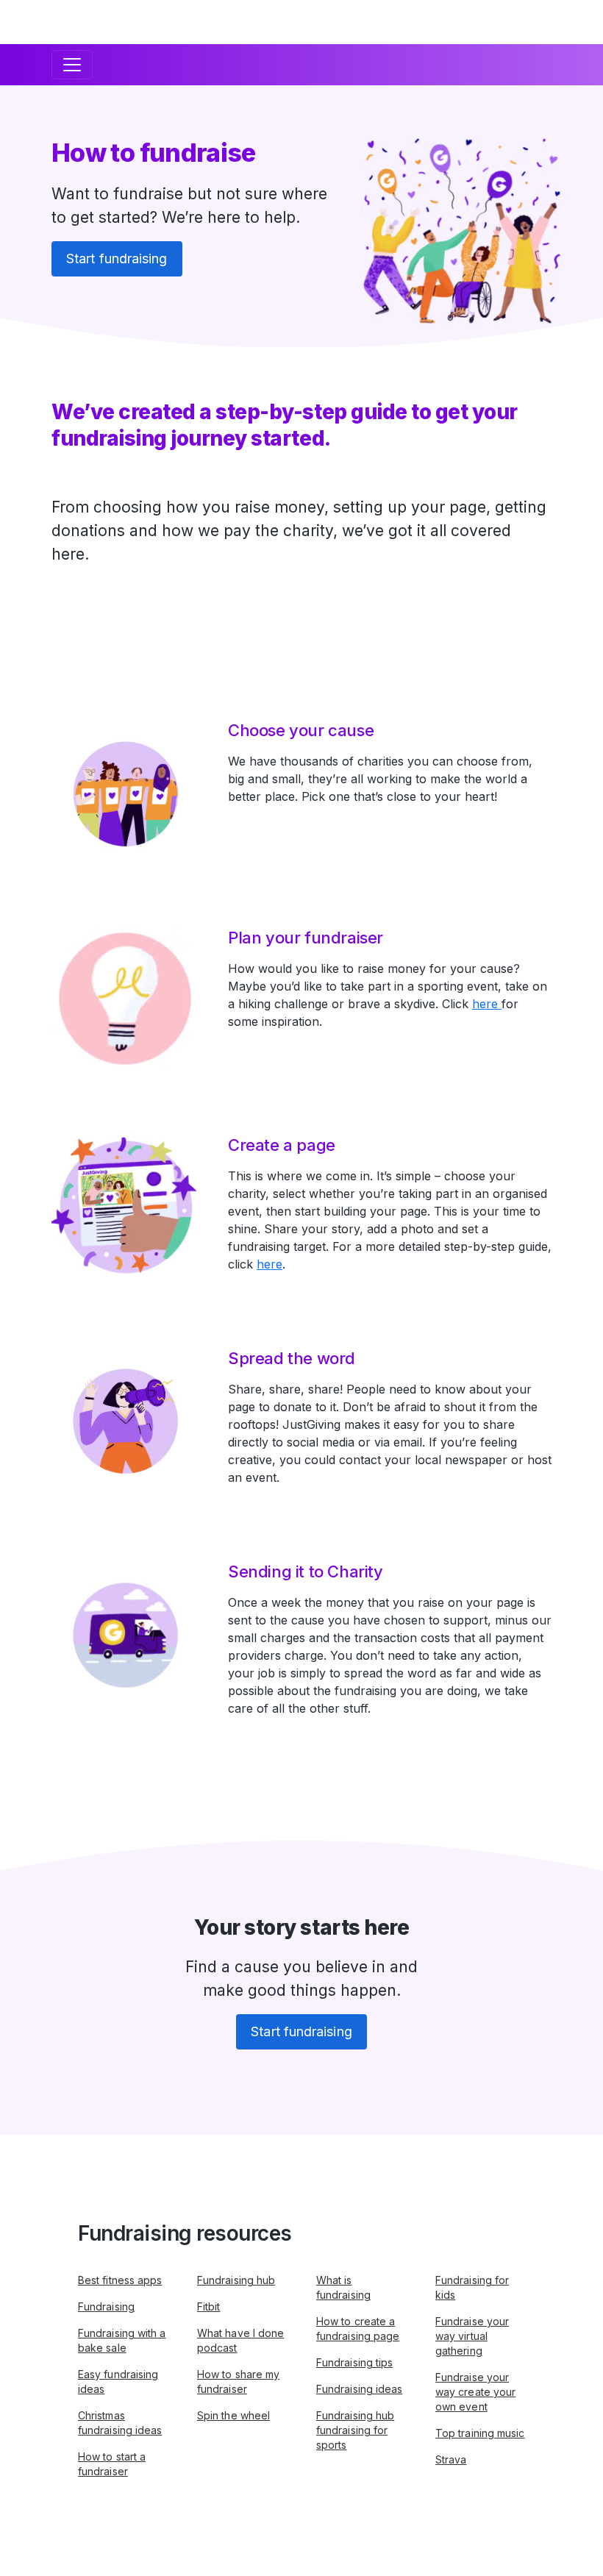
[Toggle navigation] (72, 65)
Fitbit (208, 2306)
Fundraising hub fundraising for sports (355, 2430)
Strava (451, 2459)
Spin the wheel (233, 2415)
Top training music (480, 2433)
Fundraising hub (236, 2280)
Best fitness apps (120, 2280)
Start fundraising (117, 258)
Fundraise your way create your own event (475, 2392)
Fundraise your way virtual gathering (472, 2336)
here (487, 1004)
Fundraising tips (354, 2362)
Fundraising (106, 2306)
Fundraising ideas (359, 2389)
